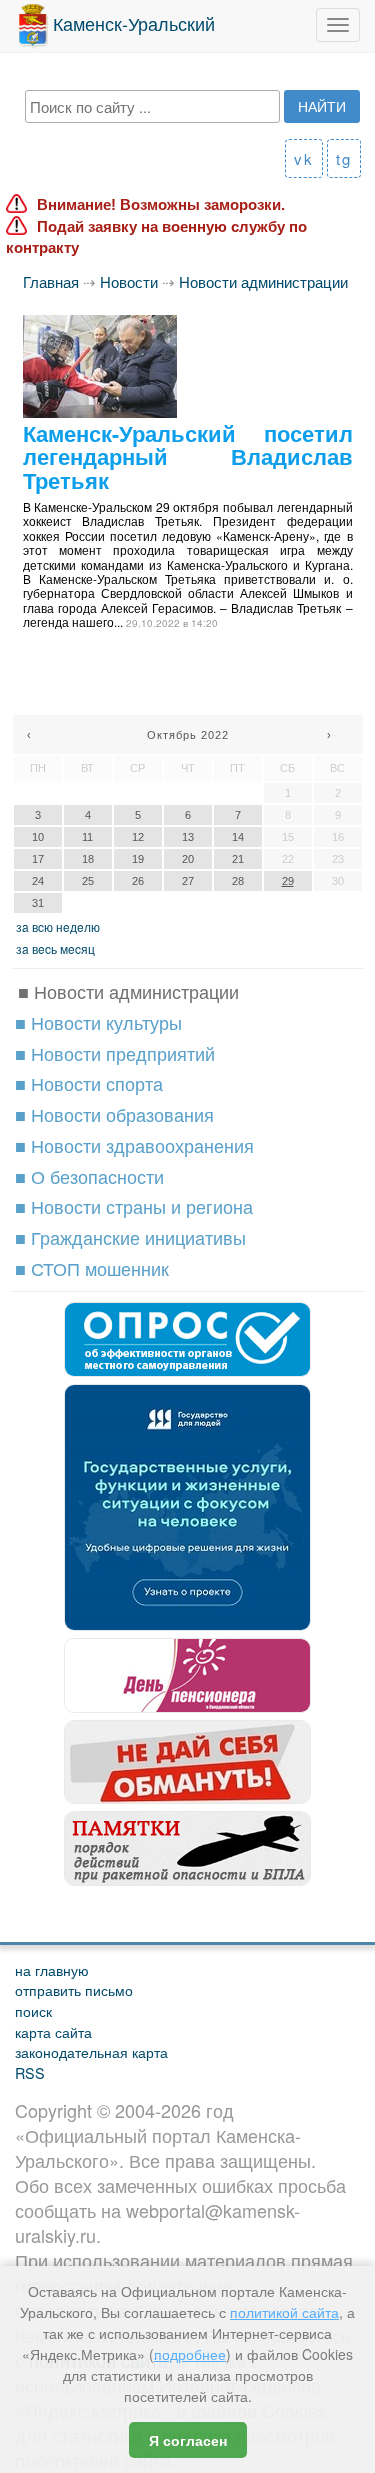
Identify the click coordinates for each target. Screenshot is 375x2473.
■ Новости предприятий (115, 1053)
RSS (30, 2072)
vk (304, 158)
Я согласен (188, 2440)
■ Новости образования (114, 1114)
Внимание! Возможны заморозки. (161, 204)
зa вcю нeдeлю (58, 926)
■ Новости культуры (98, 1022)
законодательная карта (91, 2051)
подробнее (190, 2354)
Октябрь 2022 (188, 735)
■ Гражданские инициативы (130, 1237)
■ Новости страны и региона (134, 1206)
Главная (51, 281)
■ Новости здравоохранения (134, 1145)
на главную (52, 1969)
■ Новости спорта (89, 1083)
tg (344, 158)
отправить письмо (74, 1989)
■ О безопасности (89, 1176)
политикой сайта (284, 2312)
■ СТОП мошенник (92, 1268)
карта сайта (53, 2031)
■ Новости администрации (128, 991)
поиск (33, 2010)
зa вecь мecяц (55, 948)
